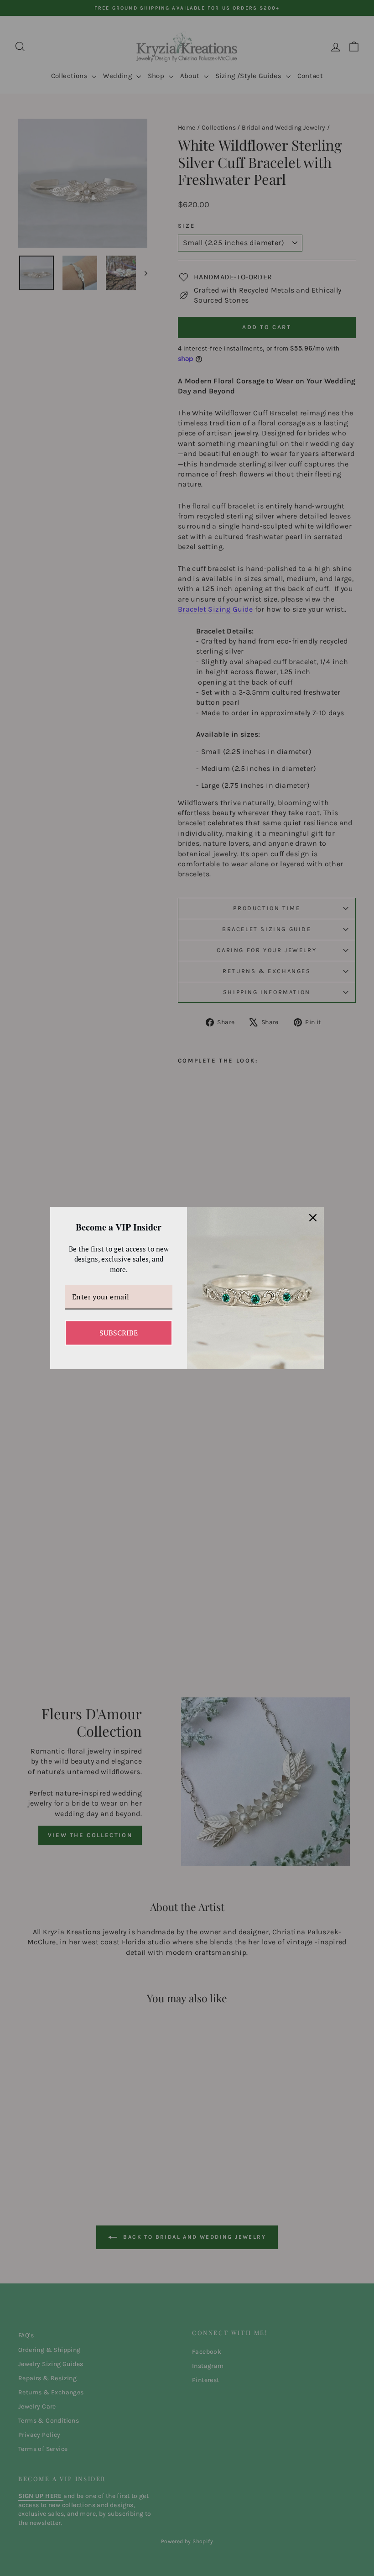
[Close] (313, 1218)
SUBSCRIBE (119, 1333)
